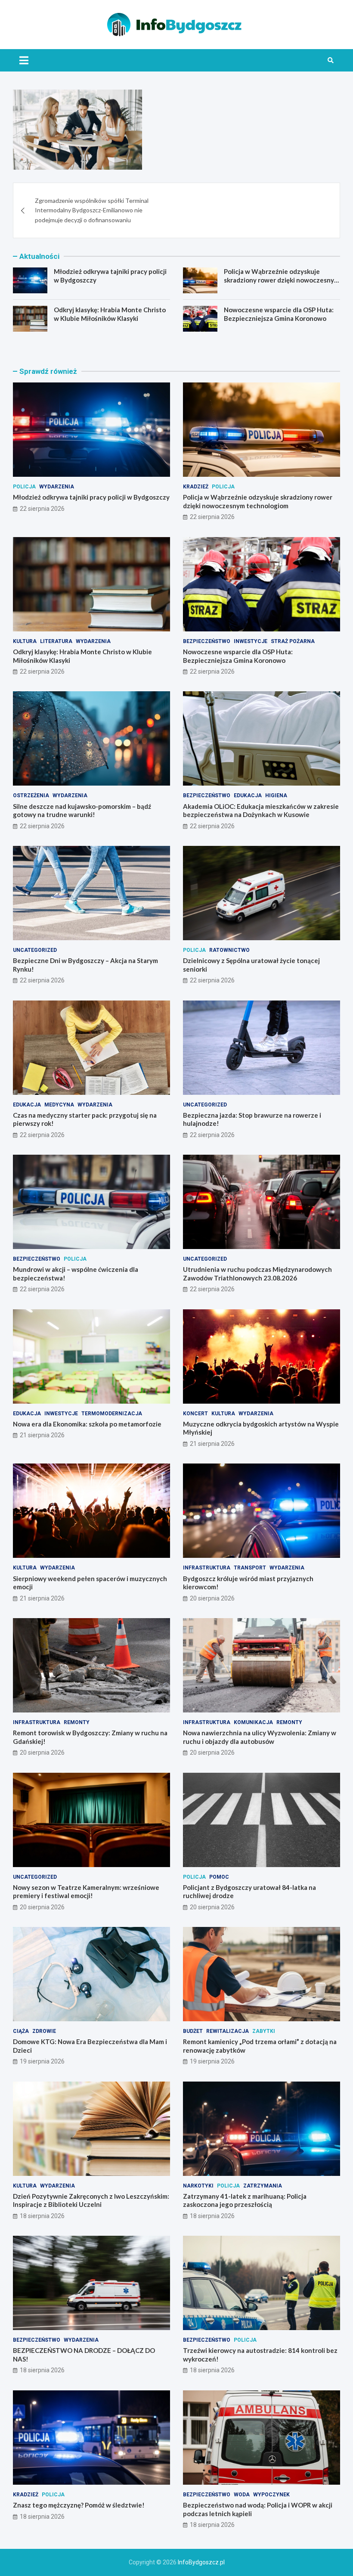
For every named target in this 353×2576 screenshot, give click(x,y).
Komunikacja (253, 1722)
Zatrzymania (263, 2186)
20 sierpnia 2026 (212, 1598)
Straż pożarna (293, 641)
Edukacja (248, 795)
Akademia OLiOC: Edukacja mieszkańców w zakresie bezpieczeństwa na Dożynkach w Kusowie (261, 811)
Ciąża (21, 2031)
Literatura (56, 641)
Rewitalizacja (228, 2031)
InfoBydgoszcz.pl (201, 2562)
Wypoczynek (271, 2495)
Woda (242, 2495)
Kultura (25, 641)
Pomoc (219, 1877)
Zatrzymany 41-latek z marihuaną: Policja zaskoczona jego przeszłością (245, 2200)
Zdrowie (44, 2031)
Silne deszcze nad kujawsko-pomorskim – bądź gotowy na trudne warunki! (82, 811)
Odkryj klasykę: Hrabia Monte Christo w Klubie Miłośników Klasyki (110, 314)
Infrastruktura (207, 1568)
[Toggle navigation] (24, 60)
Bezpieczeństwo (207, 641)
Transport (250, 1568)
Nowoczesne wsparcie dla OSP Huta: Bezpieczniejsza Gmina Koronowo (279, 314)
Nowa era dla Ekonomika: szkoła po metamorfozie (87, 1424)
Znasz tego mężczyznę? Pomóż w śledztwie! (79, 2505)
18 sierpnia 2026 (42, 2216)
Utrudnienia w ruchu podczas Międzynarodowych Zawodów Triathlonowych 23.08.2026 (257, 1274)
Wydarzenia (57, 487)
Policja (24, 487)
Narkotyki (198, 2186)
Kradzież (196, 487)
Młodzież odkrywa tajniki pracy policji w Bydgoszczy (91, 497)
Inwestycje (251, 641)
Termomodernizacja (112, 1414)
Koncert (195, 1414)
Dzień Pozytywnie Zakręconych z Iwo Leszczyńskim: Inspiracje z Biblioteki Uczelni (91, 2200)
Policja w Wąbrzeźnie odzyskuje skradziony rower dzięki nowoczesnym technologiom (282, 280)
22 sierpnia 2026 (42, 509)
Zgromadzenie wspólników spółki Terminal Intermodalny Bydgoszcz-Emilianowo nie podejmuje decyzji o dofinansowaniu (92, 210)
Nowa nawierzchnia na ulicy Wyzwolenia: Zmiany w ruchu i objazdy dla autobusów (260, 1737)
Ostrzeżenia (31, 795)
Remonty (77, 1722)
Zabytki (264, 2031)
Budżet (193, 2031)
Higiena (276, 795)
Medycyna (59, 1105)
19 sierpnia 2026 (42, 2061)
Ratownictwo (229, 950)
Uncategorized (35, 950)
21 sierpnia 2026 (42, 1435)
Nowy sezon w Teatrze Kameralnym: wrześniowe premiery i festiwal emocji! (86, 1892)
